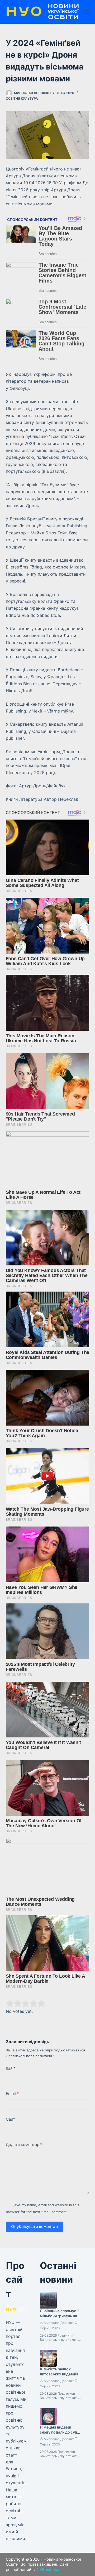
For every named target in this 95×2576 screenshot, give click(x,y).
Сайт (10, 2119)
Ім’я (11, 2068)
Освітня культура (22, 98)
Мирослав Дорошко (59, 2323)
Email (12, 2094)
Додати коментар (24, 2145)
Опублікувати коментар (34, 2226)
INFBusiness (47, 2570)
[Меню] (87, 12)
